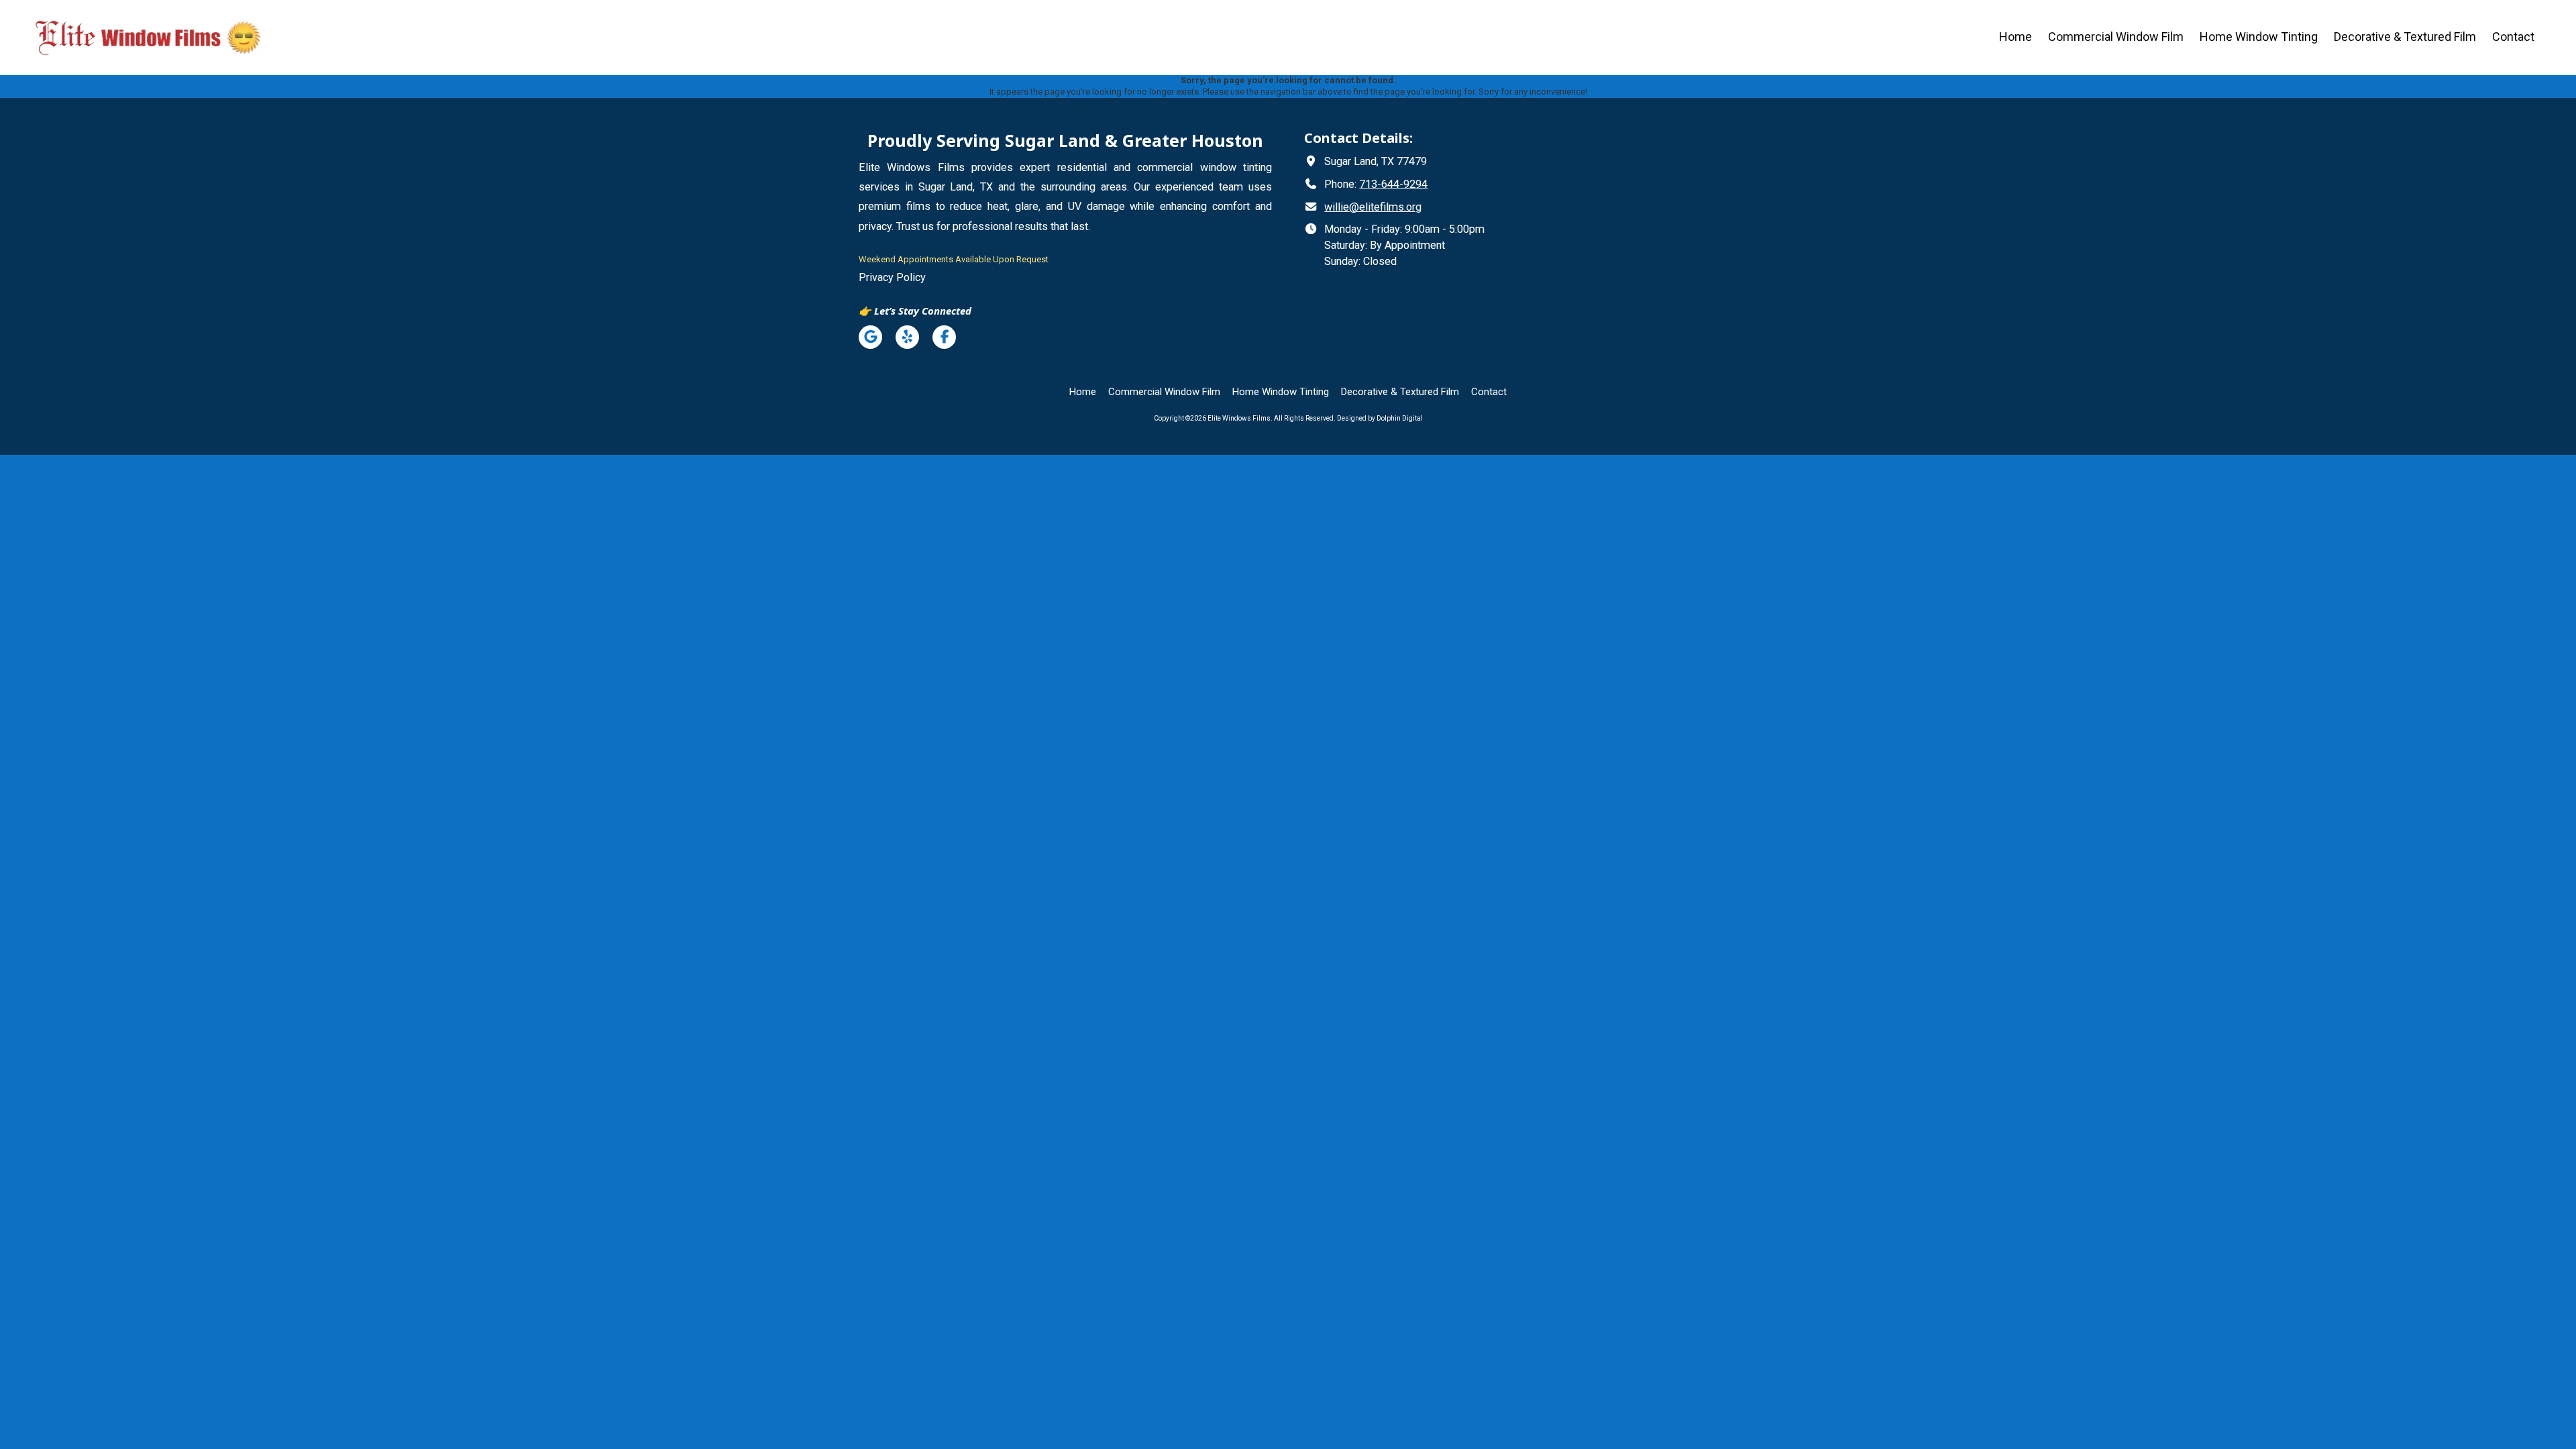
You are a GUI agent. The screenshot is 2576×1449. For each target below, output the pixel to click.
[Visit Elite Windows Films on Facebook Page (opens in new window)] (944, 337)
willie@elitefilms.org (1373, 207)
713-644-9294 (1393, 184)
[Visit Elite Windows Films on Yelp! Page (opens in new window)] (907, 337)
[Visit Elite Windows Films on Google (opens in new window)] (870, 337)
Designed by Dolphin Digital (1380, 418)
